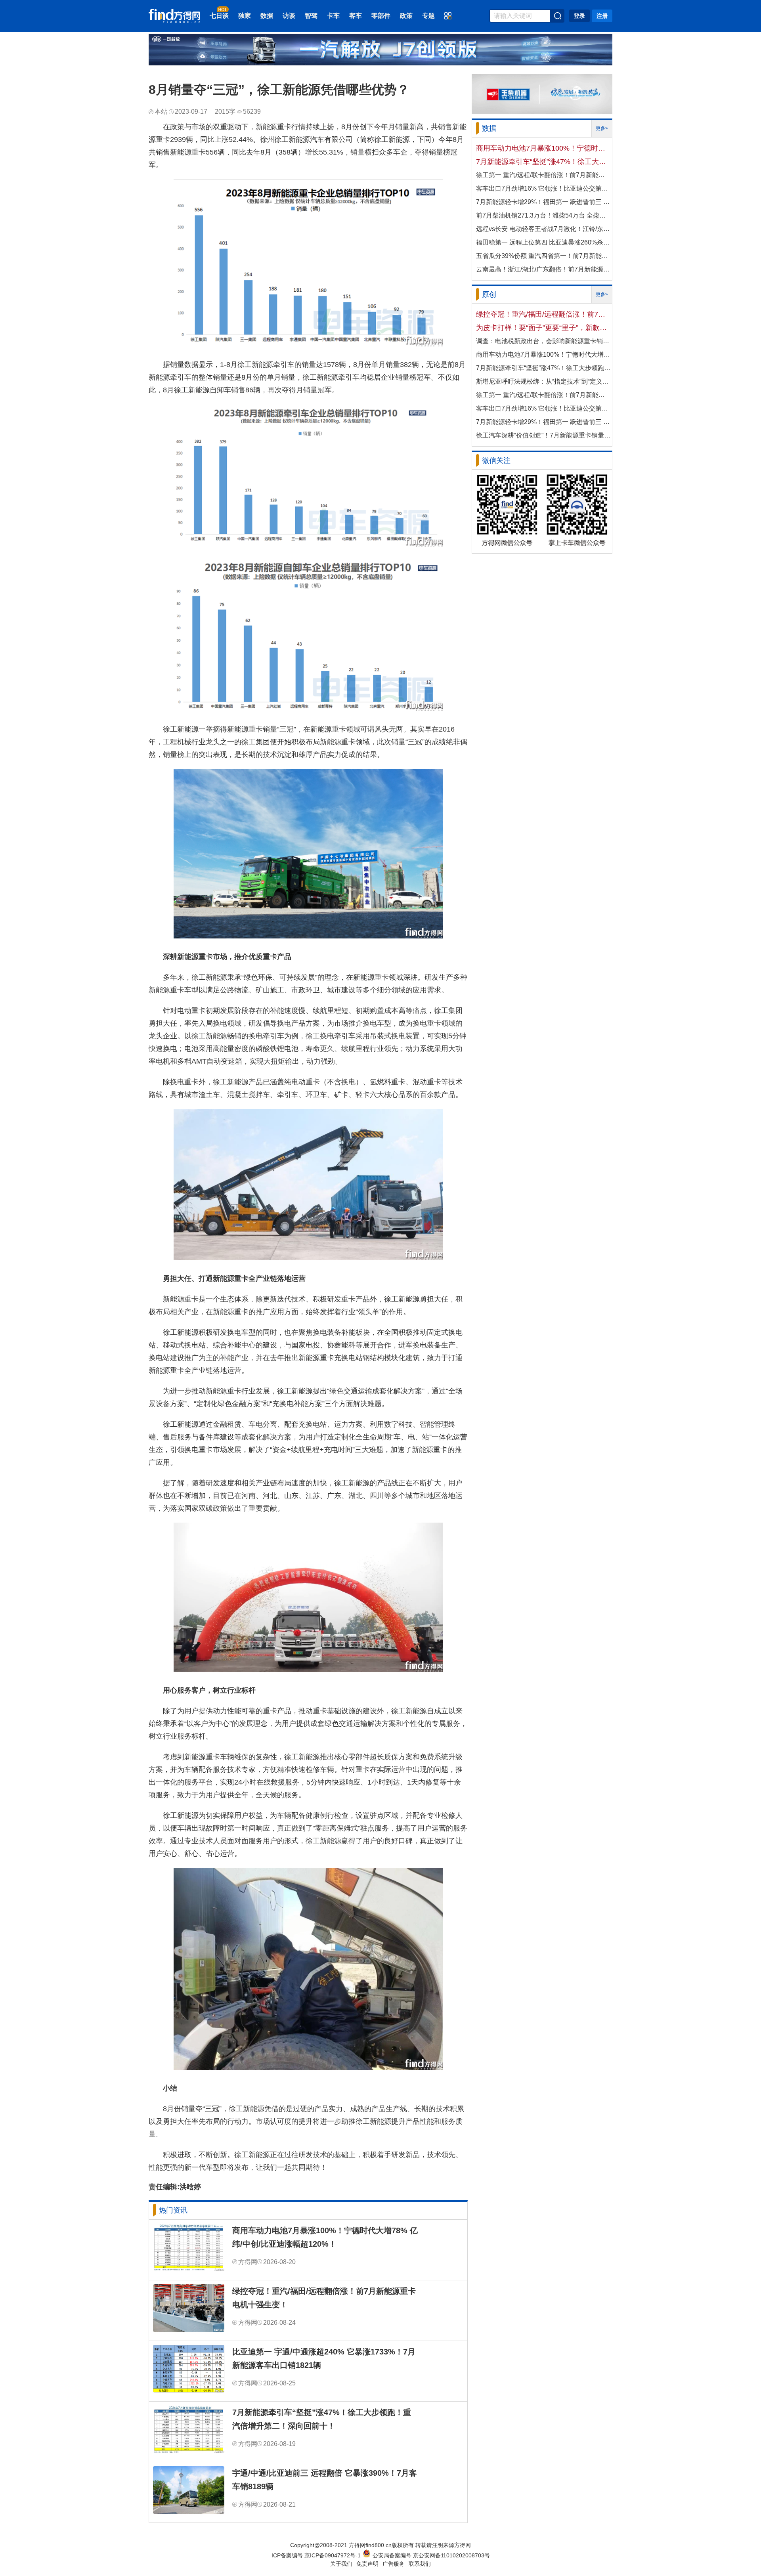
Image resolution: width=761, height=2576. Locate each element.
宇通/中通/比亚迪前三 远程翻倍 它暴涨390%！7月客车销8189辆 (325, 2480)
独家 (245, 16)
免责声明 (367, 2564)
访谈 (289, 16)
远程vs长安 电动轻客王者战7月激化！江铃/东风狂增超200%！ (543, 229)
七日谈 (219, 16)
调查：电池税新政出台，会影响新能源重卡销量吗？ (543, 341)
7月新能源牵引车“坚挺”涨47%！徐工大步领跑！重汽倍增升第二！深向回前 (543, 162)
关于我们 (341, 2564)
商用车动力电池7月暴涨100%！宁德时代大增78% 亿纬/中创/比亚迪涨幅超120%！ (325, 2237)
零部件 (381, 16)
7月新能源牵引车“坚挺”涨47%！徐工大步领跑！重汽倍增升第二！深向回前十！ (322, 2419)
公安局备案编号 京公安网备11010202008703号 (431, 2555)
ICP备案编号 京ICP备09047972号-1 (316, 2555)
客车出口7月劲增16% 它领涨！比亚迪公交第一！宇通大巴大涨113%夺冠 (543, 188)
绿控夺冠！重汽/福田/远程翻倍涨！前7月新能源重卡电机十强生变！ (324, 2298)
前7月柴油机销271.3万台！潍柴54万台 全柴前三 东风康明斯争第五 (543, 215)
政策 (406, 16)
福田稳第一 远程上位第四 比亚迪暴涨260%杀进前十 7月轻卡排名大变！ (543, 242)
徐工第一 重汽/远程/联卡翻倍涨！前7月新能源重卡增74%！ (543, 175)
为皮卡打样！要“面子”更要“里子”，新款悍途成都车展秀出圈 (543, 328)
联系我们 (420, 2564)
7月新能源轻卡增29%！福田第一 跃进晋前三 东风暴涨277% (543, 202)
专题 (428, 16)
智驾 (311, 16)
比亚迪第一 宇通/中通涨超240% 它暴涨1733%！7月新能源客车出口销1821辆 (324, 2358)
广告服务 (394, 2564)
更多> (602, 128)
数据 (267, 16)
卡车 (333, 16)
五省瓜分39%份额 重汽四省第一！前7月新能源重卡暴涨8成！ (543, 256)
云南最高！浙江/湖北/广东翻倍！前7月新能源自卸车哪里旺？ (543, 269)
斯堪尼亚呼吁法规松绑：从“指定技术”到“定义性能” (543, 381)
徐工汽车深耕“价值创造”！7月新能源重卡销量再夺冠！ (543, 435)
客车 (356, 16)
